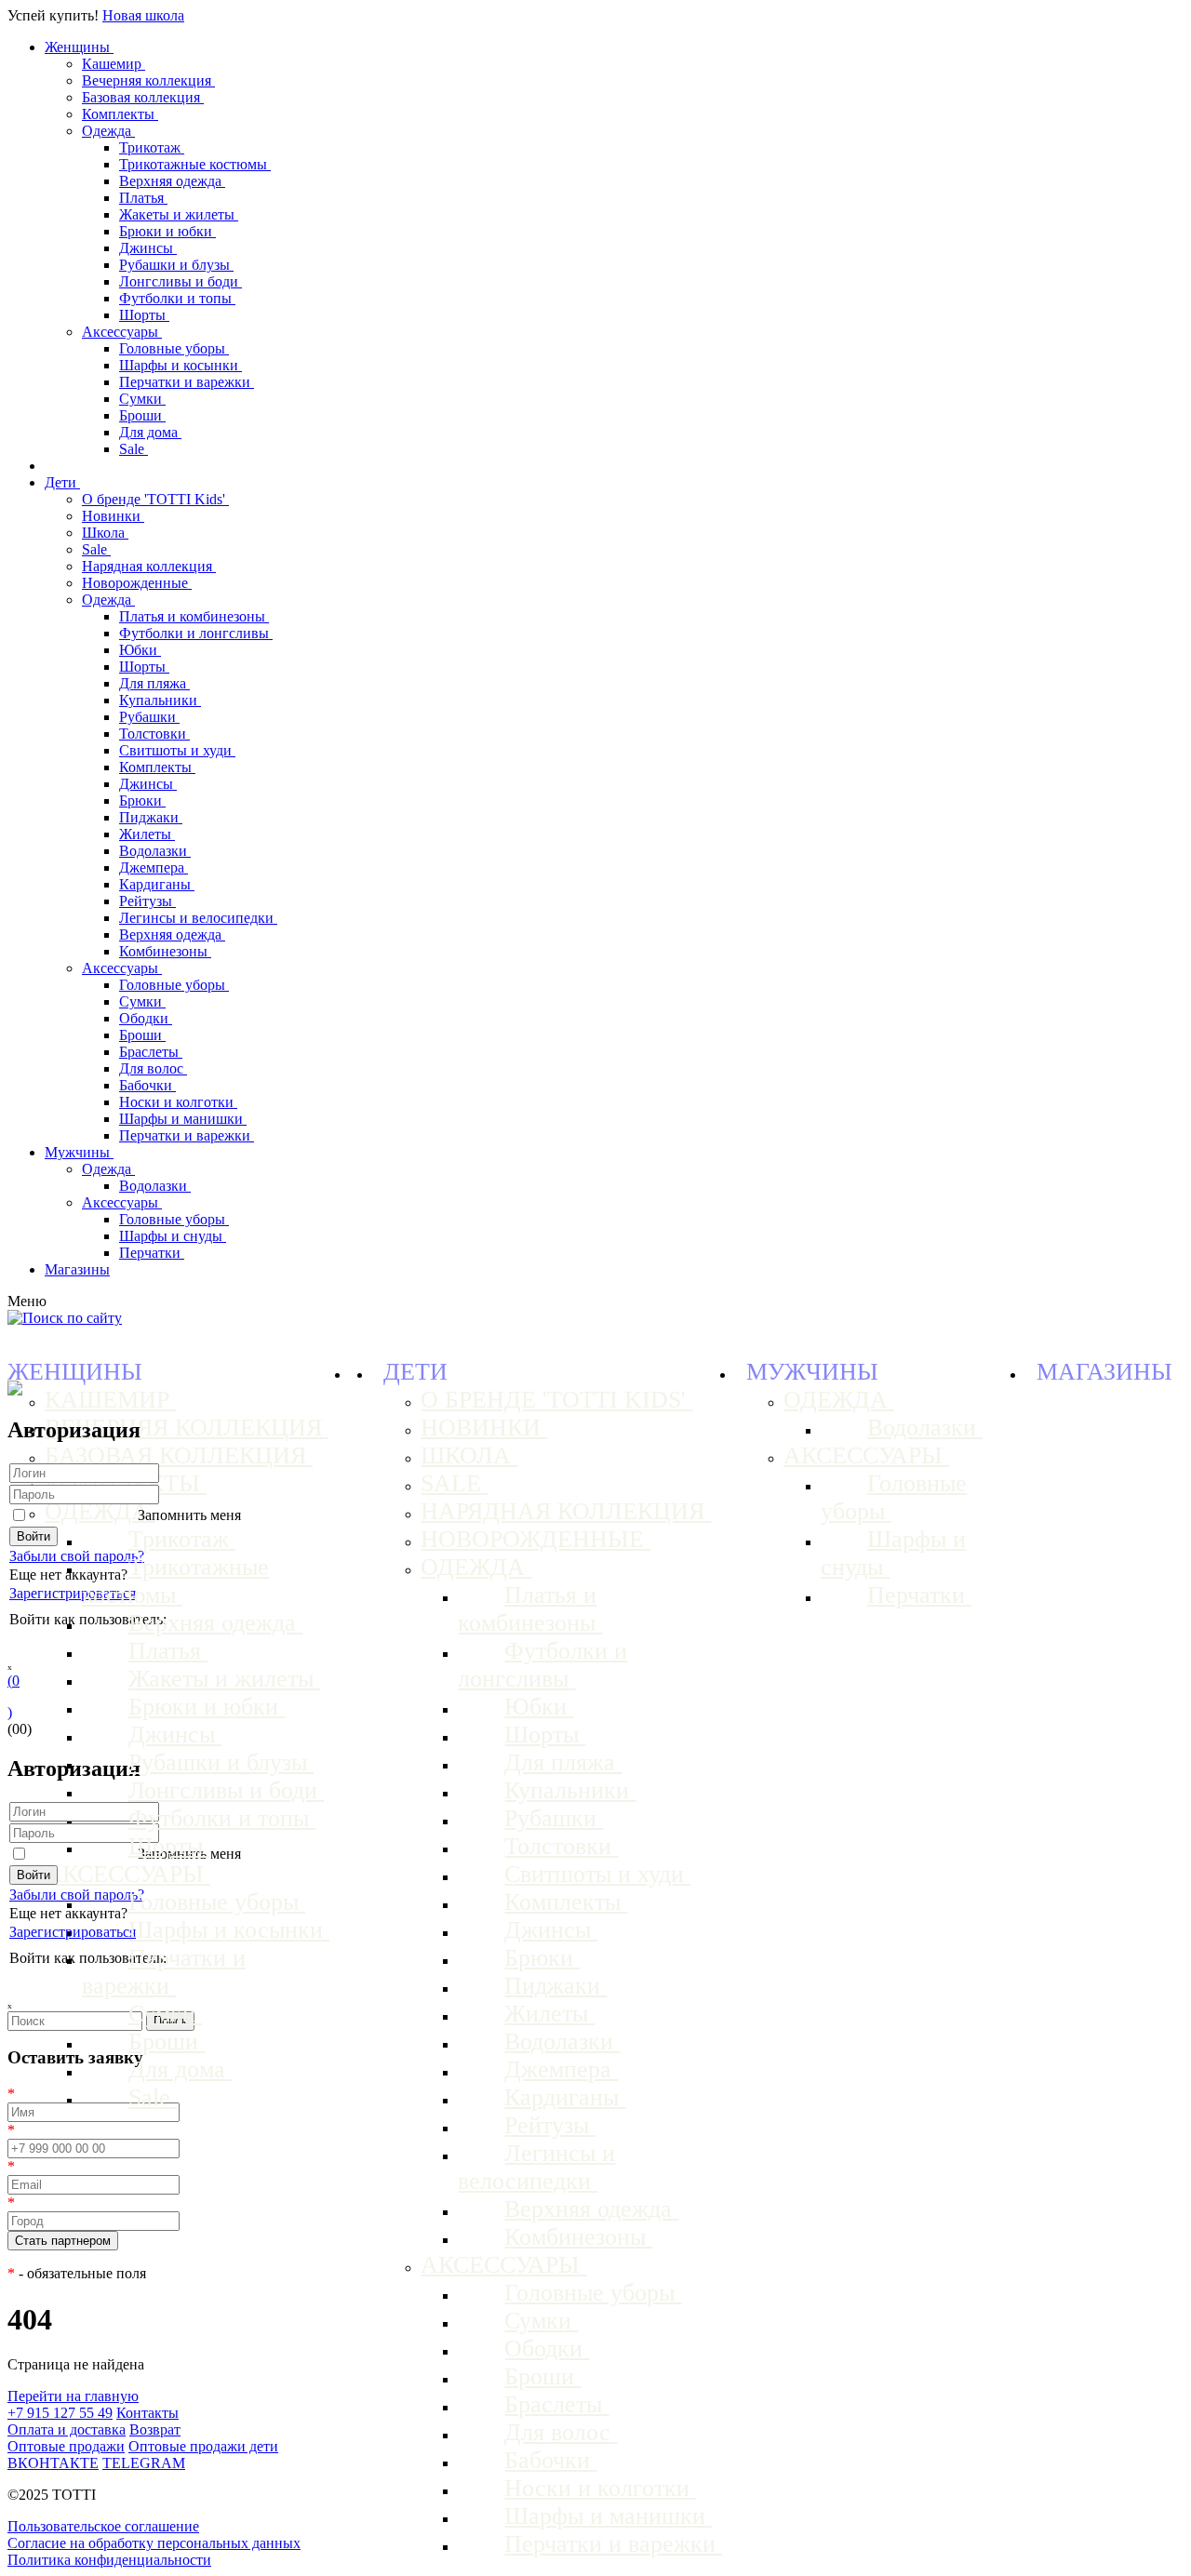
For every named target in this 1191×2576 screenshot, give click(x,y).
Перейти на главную (73, 2396)
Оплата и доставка (67, 2429)
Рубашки (149, 717)
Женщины (79, 47)
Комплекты (120, 114)
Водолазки (155, 851)
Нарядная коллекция (149, 566)
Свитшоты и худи (177, 750)
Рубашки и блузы (176, 265)
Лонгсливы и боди (181, 281)
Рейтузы (147, 901)
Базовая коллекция (143, 97)
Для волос (153, 1068)
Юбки (140, 650)
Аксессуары (122, 332)
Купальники (160, 700)
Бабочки (147, 1085)
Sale (134, 449)
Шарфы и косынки (181, 365)
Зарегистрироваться (73, 1593)
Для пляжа (154, 683)
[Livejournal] (20, 1643)
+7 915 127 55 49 (60, 2413)
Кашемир (114, 64)
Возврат (155, 2429)
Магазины (77, 1269)
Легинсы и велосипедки (198, 918)
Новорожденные (137, 583)
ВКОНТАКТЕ (53, 2463)
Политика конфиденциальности (109, 2560)
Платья (143, 198)
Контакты (147, 2413)
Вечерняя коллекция (148, 80)
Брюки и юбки (167, 231)
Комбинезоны (165, 951)
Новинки (113, 516)
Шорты (144, 315)
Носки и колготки (178, 1102)
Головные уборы (174, 348)
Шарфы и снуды (173, 1236)
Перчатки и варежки (187, 382)
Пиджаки (151, 817)
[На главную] (15, 1390)
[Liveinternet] (73, 1643)
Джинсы (148, 248)
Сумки (142, 399)
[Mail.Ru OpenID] (47, 1643)
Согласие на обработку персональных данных (154, 2543)
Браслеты (151, 1052)
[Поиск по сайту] (65, 1318)
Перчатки (152, 1253)
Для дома (150, 432)
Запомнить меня (189, 1515)
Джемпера (154, 868)
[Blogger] (99, 1643)
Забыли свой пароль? (77, 1556)
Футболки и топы (177, 298)
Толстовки (154, 734)
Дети (62, 482)
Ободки (146, 1018)
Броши (142, 415)
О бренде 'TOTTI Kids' (155, 499)
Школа (105, 533)
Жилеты (147, 834)
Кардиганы (157, 884)
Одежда (108, 131)
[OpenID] (125, 1643)
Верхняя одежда (172, 181)
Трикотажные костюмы (195, 164)
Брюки (142, 801)
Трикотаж (152, 147)
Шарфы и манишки (183, 1119)
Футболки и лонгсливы (196, 633)
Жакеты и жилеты (179, 214)
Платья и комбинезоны (194, 616)
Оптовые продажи (66, 2446)
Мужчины (79, 1152)
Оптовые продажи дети (203, 2446)
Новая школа (143, 15)
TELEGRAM (144, 2463)
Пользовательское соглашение (103, 2526)
